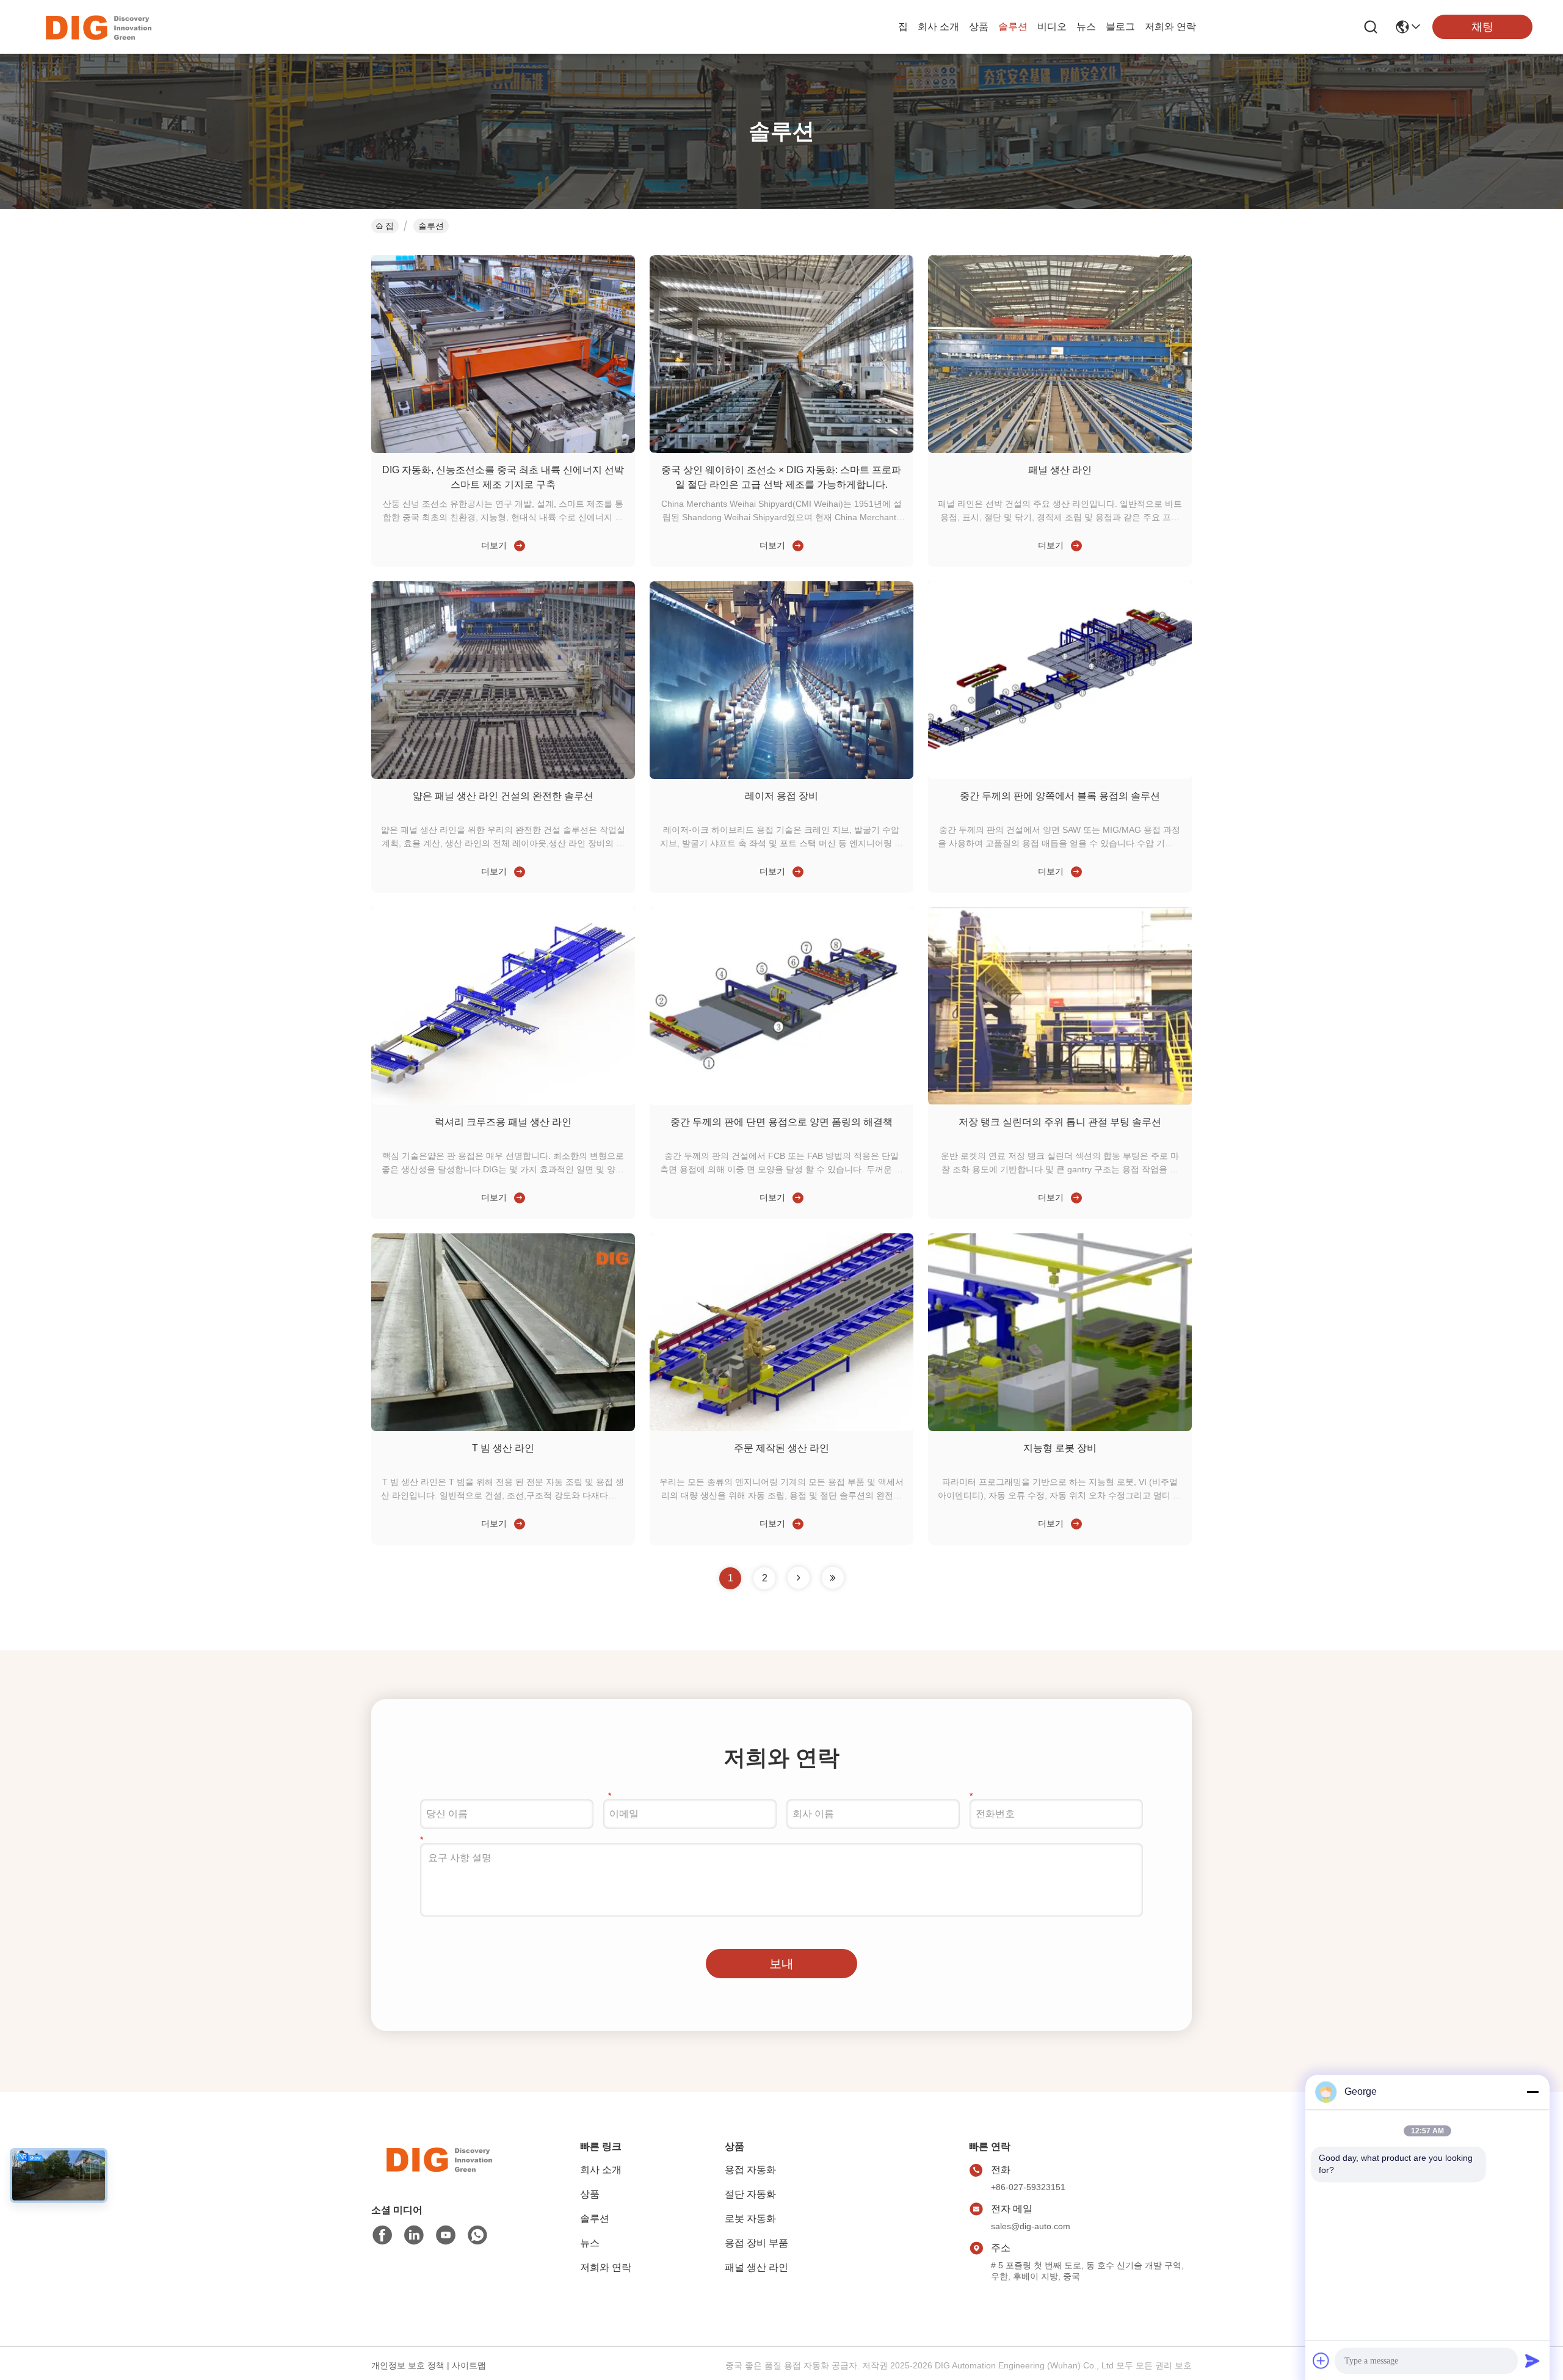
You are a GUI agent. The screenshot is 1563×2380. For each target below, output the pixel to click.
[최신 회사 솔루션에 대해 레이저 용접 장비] (796, 871)
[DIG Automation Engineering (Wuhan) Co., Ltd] (98, 27)
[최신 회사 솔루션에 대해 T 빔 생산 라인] (517, 1523)
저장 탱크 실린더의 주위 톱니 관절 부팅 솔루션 (1060, 1122)
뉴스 (1086, 27)
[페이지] (799, 1578)
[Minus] (1532, 2092)
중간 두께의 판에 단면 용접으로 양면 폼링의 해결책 (781, 1122)
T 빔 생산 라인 (503, 1448)
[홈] (438, 2174)
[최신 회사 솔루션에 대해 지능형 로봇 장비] (1074, 1523)
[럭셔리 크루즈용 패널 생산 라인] (503, 1102)
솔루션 (1013, 27)
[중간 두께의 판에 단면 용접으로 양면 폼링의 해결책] (781, 1102)
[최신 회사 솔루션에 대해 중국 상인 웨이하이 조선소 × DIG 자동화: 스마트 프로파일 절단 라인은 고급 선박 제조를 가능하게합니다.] (796, 545)
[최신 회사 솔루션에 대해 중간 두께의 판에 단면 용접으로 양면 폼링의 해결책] (796, 1197)
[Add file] (1321, 2360)
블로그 (1120, 27)
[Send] (1532, 2360)
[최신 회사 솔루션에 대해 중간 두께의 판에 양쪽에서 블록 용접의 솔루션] (1074, 871)
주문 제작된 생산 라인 (781, 1448)
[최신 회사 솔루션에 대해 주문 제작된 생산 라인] (796, 1523)
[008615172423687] (477, 2235)
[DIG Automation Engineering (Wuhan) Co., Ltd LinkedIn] (414, 2235)
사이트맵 (469, 2365)
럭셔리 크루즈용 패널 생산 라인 (503, 1122)
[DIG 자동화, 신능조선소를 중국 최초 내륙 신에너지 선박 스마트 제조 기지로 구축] (503, 450)
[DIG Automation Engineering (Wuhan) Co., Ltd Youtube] (446, 2235)
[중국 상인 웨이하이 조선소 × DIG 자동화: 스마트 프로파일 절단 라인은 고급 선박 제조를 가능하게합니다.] (781, 450)
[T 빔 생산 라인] (503, 1428)
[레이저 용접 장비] (781, 776)
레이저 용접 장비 (781, 796)
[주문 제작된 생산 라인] (781, 1428)
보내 (781, 1964)
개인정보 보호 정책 (408, 2365)
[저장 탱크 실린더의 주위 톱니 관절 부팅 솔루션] (1060, 1102)
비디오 (1052, 27)
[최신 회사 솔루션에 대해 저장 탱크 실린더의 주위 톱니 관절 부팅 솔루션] (1074, 1197)
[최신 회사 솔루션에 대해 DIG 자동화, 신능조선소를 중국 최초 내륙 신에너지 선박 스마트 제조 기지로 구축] (517, 545)
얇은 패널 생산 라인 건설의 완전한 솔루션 (503, 796)
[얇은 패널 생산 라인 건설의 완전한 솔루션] (503, 776)
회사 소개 (938, 27)
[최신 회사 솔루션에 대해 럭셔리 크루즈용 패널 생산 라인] (517, 1197)
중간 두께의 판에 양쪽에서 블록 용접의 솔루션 (1060, 796)
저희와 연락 (1170, 27)
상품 (979, 27)
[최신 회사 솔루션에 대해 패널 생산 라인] (1074, 545)
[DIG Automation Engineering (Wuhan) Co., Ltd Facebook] (382, 2235)
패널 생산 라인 (1060, 470)
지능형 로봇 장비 (1060, 1448)
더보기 (494, 545)
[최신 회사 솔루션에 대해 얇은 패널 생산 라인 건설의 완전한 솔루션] (517, 871)
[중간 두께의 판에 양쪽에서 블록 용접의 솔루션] (1060, 776)
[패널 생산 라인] (1060, 450)
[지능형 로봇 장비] (1060, 1428)
